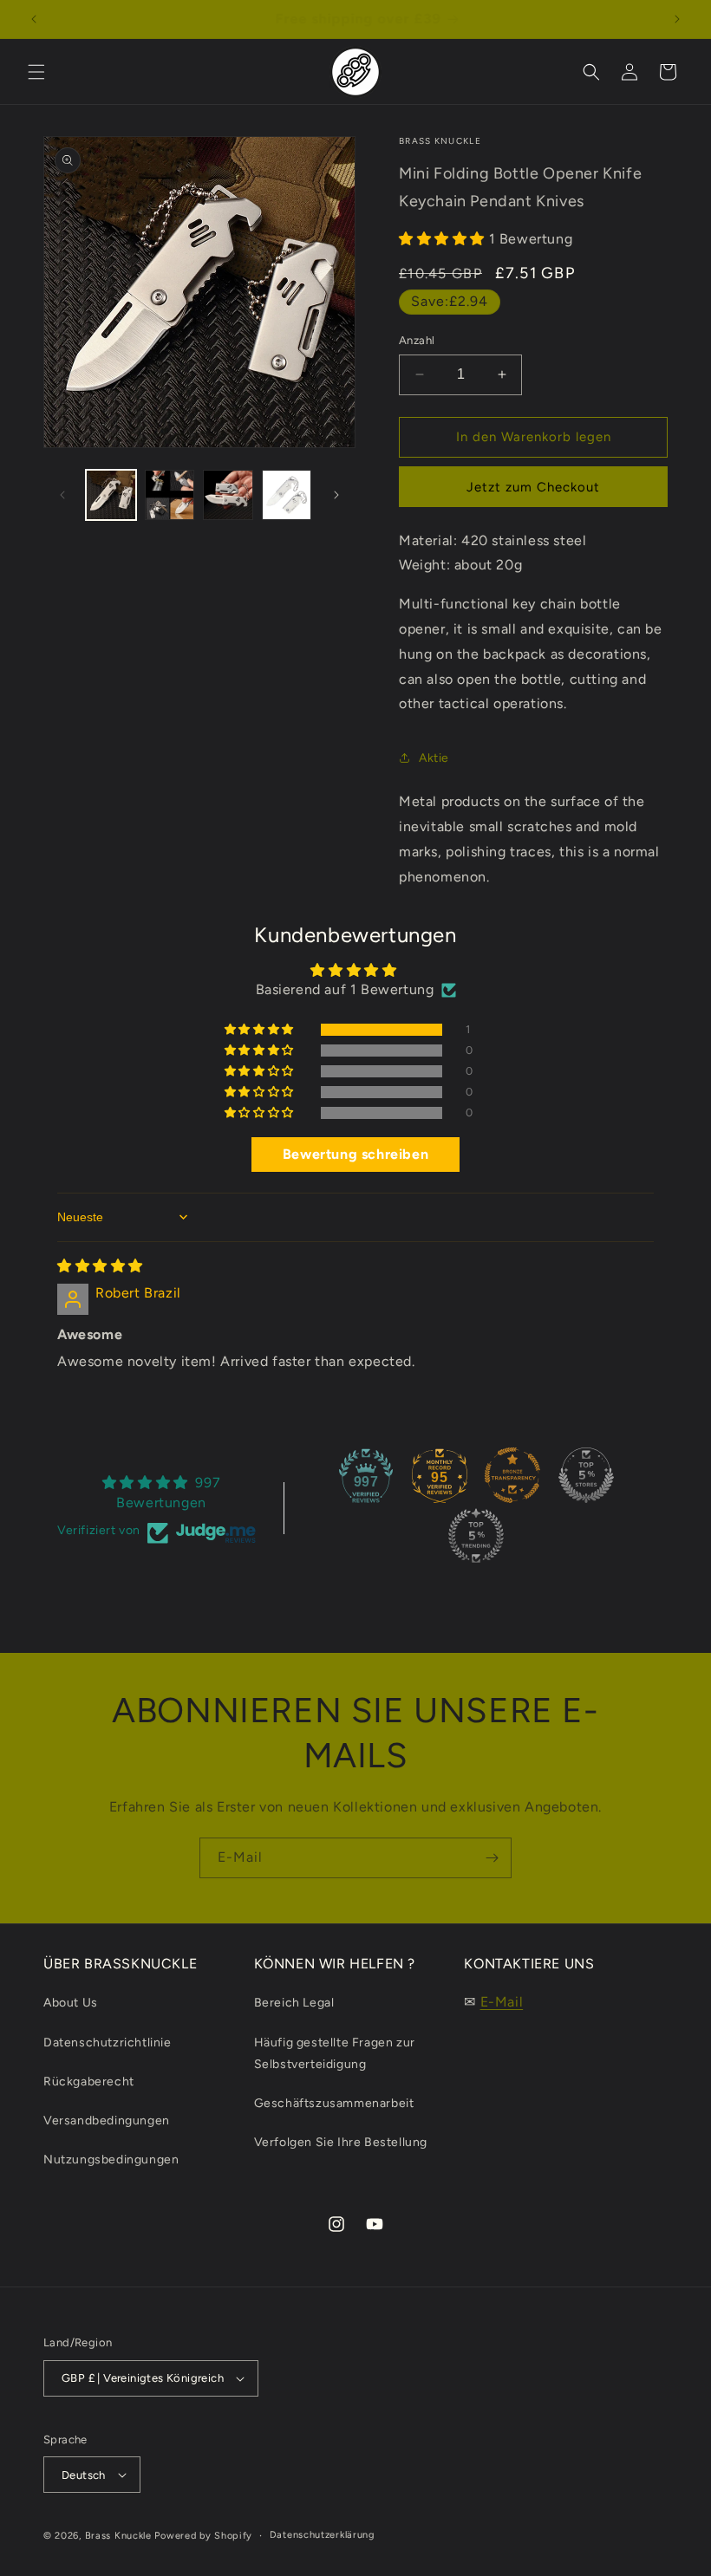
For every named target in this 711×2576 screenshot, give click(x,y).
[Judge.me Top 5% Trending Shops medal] (476, 1536)
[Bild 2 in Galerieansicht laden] (170, 495)
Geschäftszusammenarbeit (334, 2103)
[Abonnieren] (492, 1858)
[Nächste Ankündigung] (677, 19)
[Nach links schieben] (62, 495)
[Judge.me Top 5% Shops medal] (586, 1475)
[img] (100, 1266)
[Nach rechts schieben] (336, 495)
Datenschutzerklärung (322, 2535)
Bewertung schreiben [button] (355, 1154)
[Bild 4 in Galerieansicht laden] (287, 495)
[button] (36, 72)
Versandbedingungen (107, 2121)
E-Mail (502, 2002)
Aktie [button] (434, 758)
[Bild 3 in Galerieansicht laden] (228, 495)
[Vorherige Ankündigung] (34, 19)
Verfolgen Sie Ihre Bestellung (341, 2142)
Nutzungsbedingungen (111, 2160)
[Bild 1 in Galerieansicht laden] (111, 495)
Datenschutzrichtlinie (108, 2043)
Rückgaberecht (89, 2082)
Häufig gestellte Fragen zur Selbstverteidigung (335, 2053)
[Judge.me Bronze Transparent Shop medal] (512, 1475)
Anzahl (417, 340)
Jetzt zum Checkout (533, 487)
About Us (71, 2003)
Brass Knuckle (118, 2536)
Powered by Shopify (203, 2536)
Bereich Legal (294, 2003)
